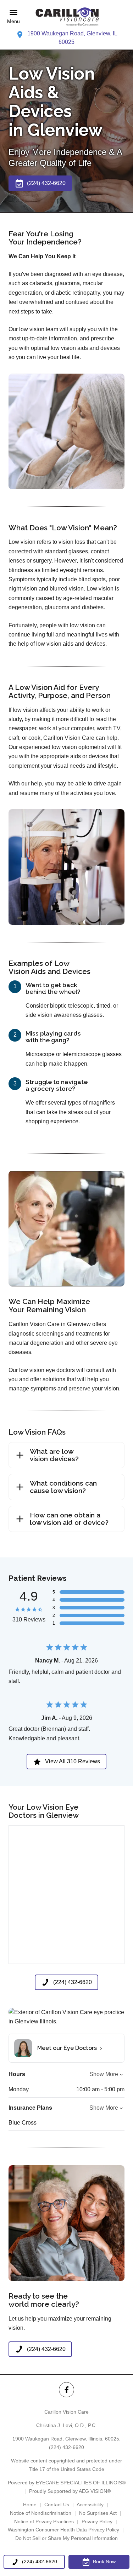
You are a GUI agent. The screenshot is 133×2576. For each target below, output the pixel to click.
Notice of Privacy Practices (44, 2522)
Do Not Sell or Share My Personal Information (66, 2538)
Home (30, 2505)
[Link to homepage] (67, 17)
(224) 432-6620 (66, 2447)
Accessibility (90, 2505)
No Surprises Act (98, 2513)
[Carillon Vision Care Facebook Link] (66, 2390)
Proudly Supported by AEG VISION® (70, 2491)
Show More (104, 2074)
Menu (13, 21)
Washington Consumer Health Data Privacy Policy (63, 2530)
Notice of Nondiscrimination (41, 2513)
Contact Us (57, 2505)
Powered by (67, 2483)
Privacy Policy (97, 2522)
